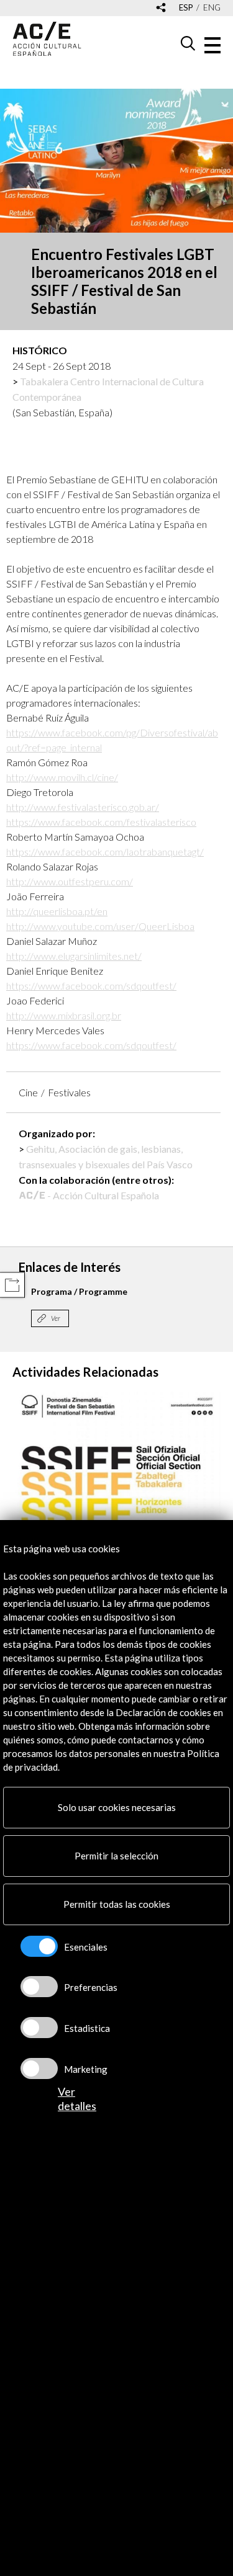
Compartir (12, 1285)
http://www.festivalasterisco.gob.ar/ (83, 807)
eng (212, 8)
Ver (56, 1318)
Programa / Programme (79, 1291)
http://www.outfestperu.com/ (70, 881)
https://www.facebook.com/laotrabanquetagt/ (105, 852)
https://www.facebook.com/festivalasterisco (101, 822)
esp (186, 8)
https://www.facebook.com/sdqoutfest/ (91, 986)
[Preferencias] (39, 1987)
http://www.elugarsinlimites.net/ (74, 956)
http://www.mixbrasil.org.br (64, 1015)
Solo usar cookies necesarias (117, 1807)
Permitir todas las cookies (117, 1904)
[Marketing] (39, 2068)
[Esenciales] (39, 1946)
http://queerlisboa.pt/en (57, 911)
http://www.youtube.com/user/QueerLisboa (100, 926)
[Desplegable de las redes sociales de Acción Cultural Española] (161, 8)
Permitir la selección (116, 1856)
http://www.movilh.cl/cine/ (62, 777)
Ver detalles (77, 2099)
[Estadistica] (39, 2028)
